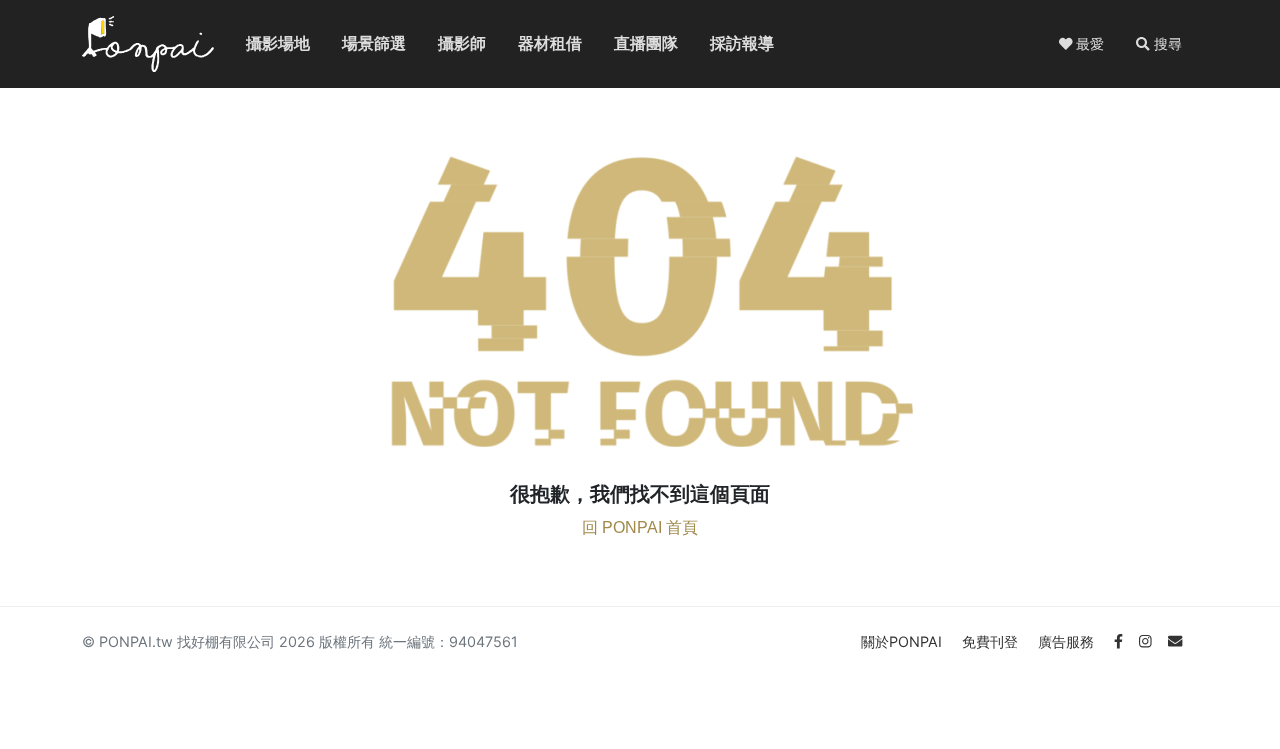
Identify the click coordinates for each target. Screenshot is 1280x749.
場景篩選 (358, 43)
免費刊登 (992, 641)
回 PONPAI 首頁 (640, 527)
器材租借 (534, 43)
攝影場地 (262, 43)
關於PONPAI (903, 641)
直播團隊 (630, 43)
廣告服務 (1068, 641)
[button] (1159, 44)
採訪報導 (726, 43)
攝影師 (450, 43)
